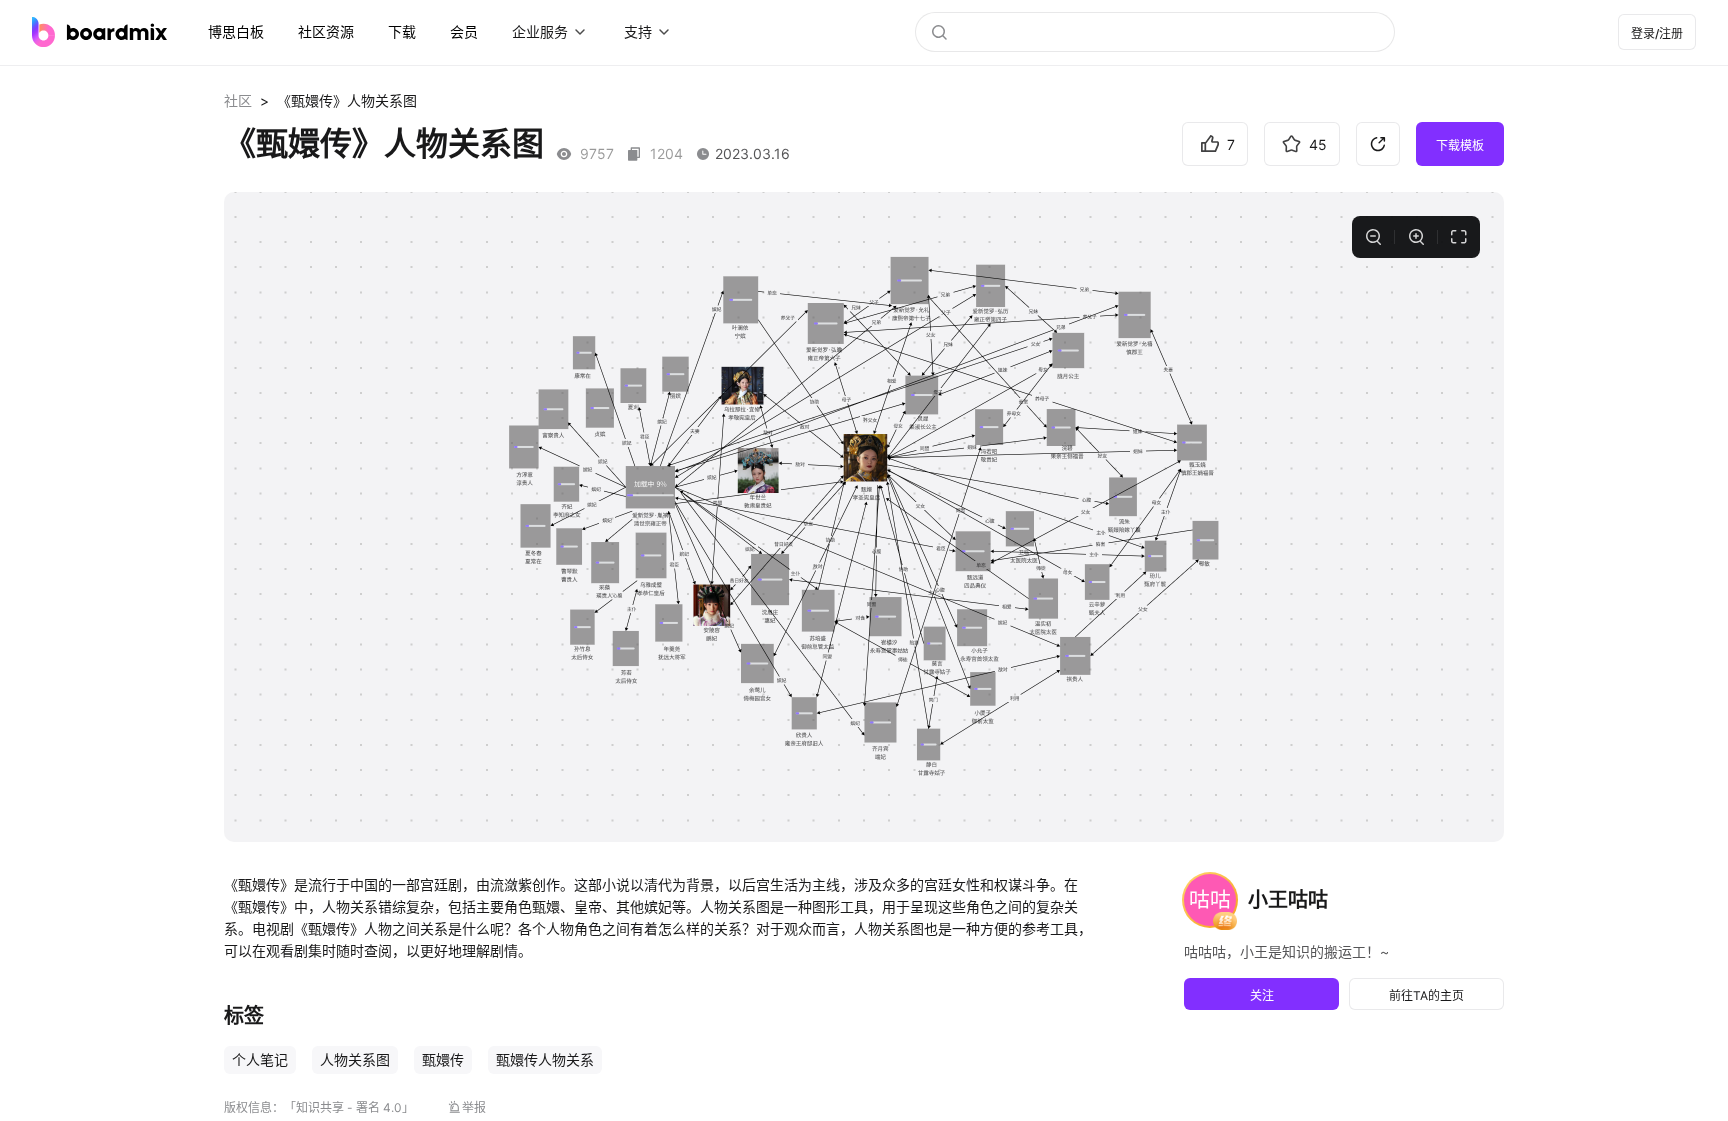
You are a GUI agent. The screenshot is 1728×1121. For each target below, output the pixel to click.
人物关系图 (355, 1059)
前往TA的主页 (1426, 995)
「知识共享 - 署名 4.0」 (349, 1107)
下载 (402, 31)
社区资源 (326, 31)
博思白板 (236, 31)
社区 (238, 100)
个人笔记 (260, 1059)
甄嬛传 (443, 1059)
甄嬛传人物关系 (545, 1059)
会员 (464, 31)
